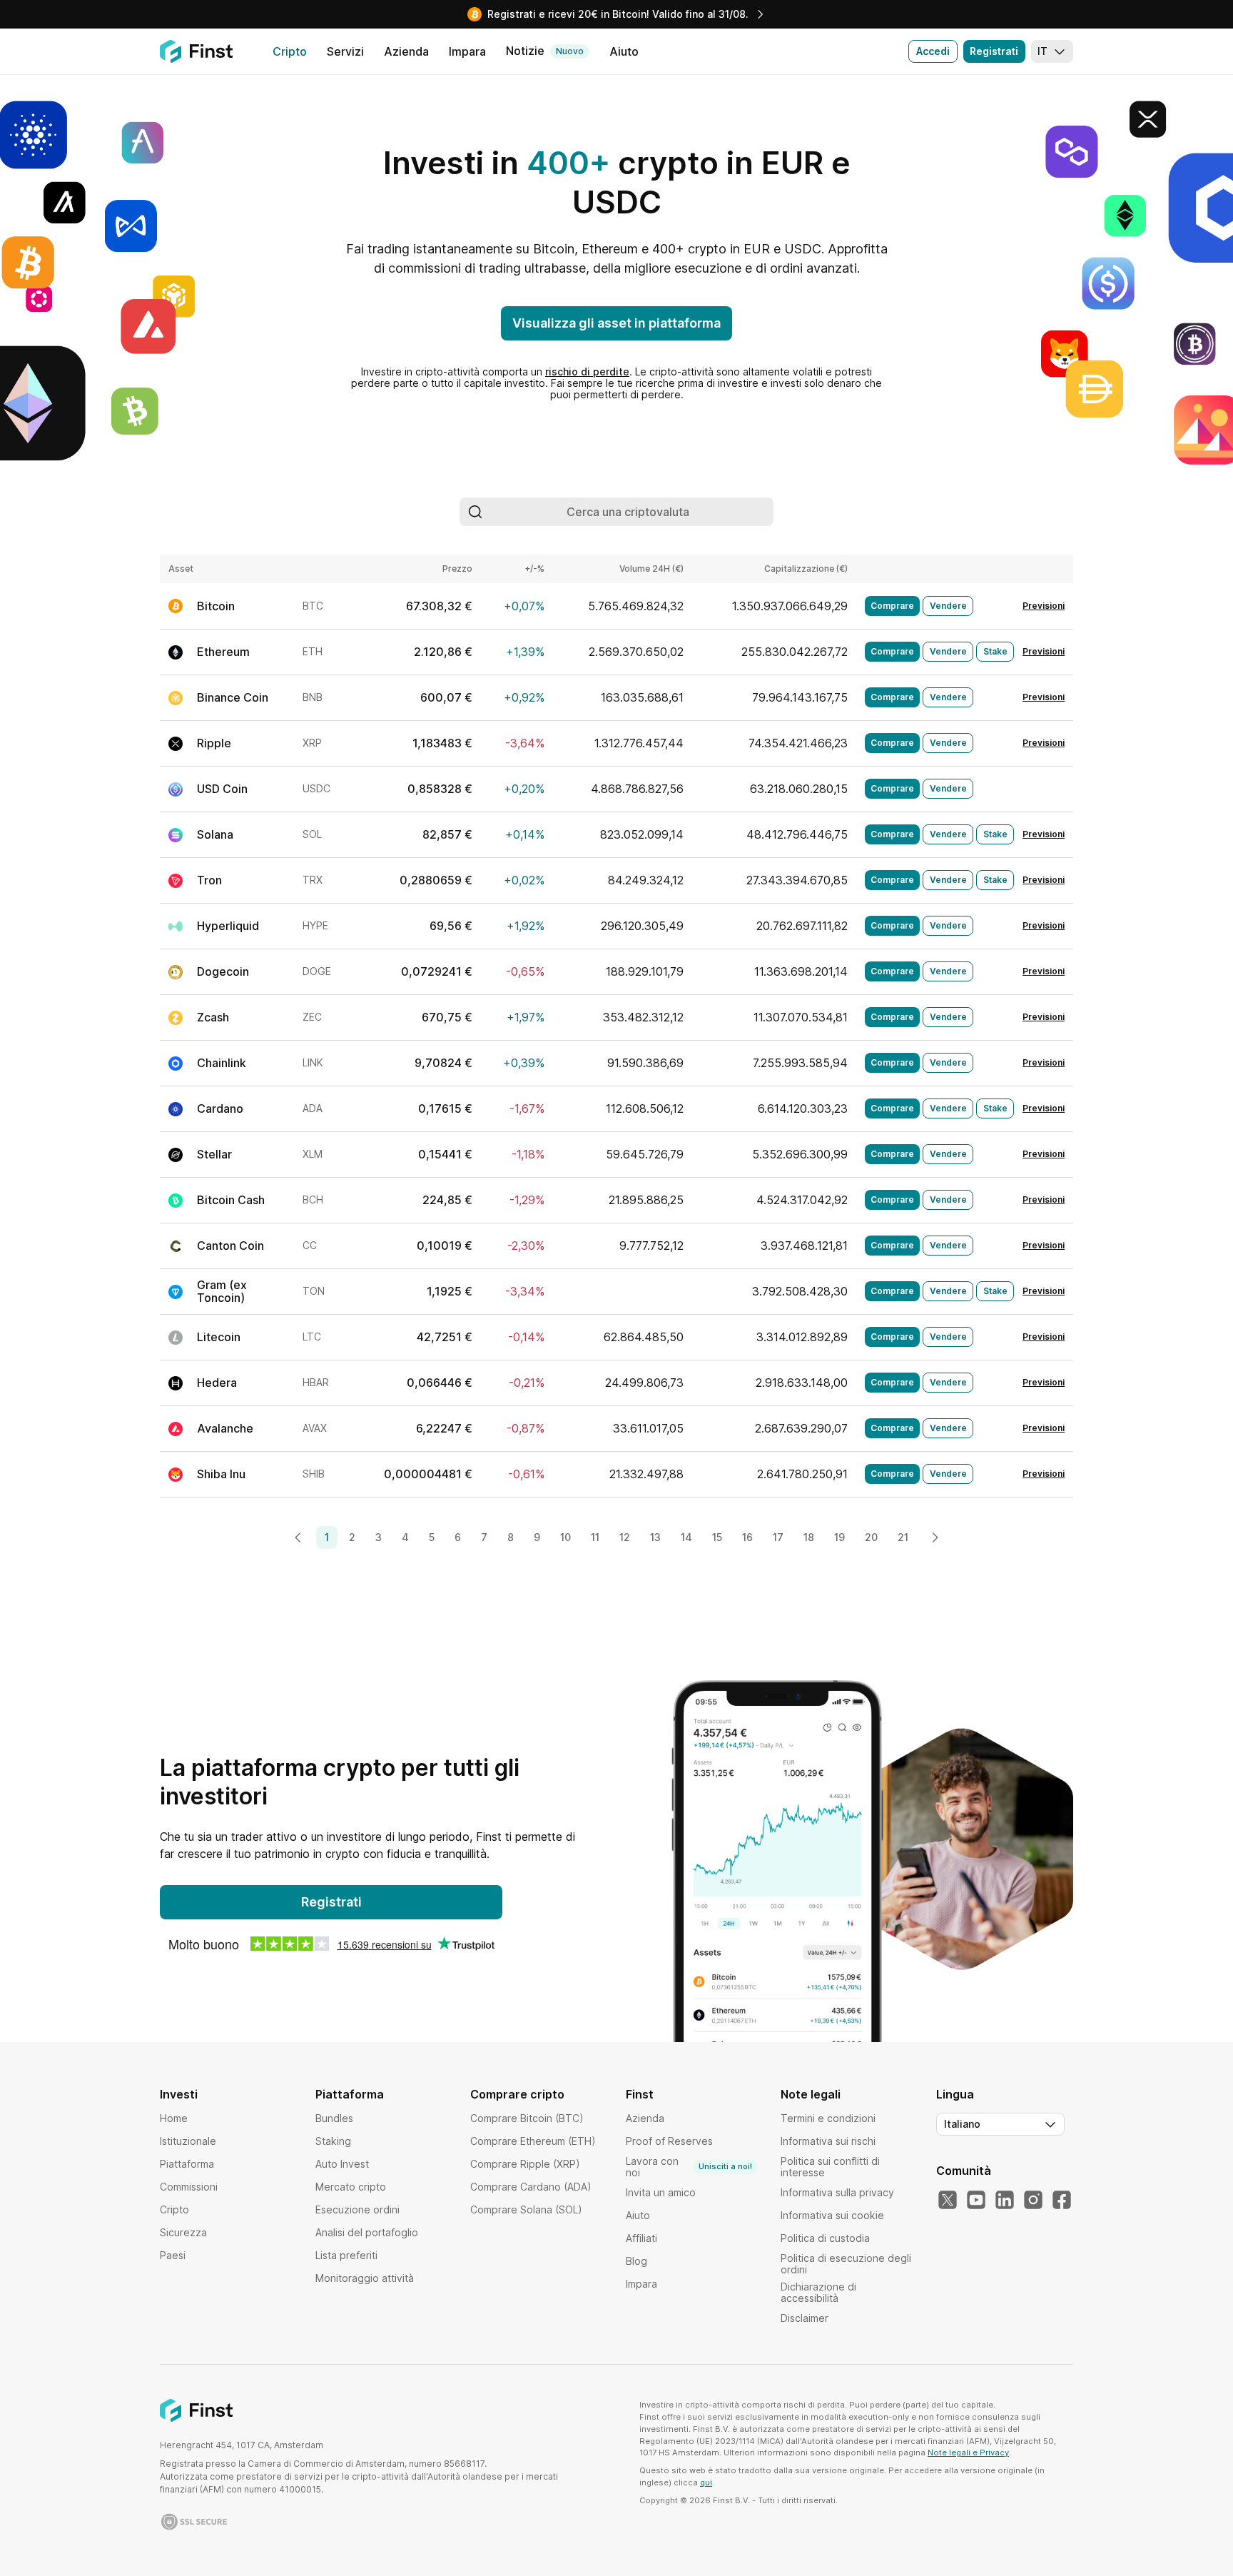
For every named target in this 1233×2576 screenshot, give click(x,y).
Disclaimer (805, 2318)
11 (595, 1537)
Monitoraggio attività (365, 2278)
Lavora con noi (689, 2167)
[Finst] (196, 51)
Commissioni (189, 2187)
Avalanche (225, 1428)
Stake (995, 651)
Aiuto (638, 2215)
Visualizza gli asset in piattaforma (616, 323)
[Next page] (935, 1537)
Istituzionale (188, 2141)
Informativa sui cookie (832, 2215)
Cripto (174, 2209)
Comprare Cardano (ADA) (531, 2187)
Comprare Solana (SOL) (526, 2209)
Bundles (334, 2118)
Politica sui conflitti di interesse (830, 2167)
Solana (215, 834)
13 (655, 1537)
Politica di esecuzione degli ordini (846, 2264)
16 (747, 1537)
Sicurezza (183, 2232)
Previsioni (1044, 606)
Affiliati (641, 2238)
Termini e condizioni (828, 2118)
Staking (333, 2141)
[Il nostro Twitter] (948, 2201)
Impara (641, 2284)
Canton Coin (230, 1246)
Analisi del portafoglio (367, 2232)
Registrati (994, 51)
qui (706, 2482)
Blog (636, 2261)
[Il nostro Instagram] (1033, 2201)
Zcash (213, 1017)
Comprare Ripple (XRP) (525, 2164)
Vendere (948, 606)
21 (903, 1537)
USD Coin (222, 789)
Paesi (173, 2255)
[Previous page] (298, 1537)
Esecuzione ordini (357, 2209)
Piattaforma (187, 2164)
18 (809, 1537)
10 (565, 1537)
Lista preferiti (346, 2255)
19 (839, 1537)
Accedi (933, 51)
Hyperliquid (228, 926)
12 (625, 1537)
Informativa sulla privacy (837, 2192)
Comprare (892, 606)
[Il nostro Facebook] (1062, 2201)
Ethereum (223, 652)
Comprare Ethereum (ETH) (533, 2141)
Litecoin (219, 1337)
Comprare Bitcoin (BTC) (527, 2118)
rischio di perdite (587, 372)
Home (174, 2118)
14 (686, 1537)
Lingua (955, 2094)
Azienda (645, 2118)
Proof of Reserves (669, 2141)
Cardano (220, 1108)
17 (778, 1537)
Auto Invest (342, 2164)
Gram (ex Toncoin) (222, 1291)
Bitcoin (216, 606)
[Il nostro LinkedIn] (1005, 2201)
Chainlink (222, 1063)
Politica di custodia (825, 2238)
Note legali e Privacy (968, 2453)
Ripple (214, 743)
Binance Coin (233, 697)
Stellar (214, 1154)
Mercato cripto (351, 2187)
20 (871, 1537)
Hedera (217, 1383)
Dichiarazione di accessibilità (818, 2292)
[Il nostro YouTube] (976, 2201)
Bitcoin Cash (231, 1200)
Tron (209, 880)
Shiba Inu (221, 1474)
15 (717, 1537)
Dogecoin (223, 971)
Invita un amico (661, 2192)
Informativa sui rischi (828, 2141)
